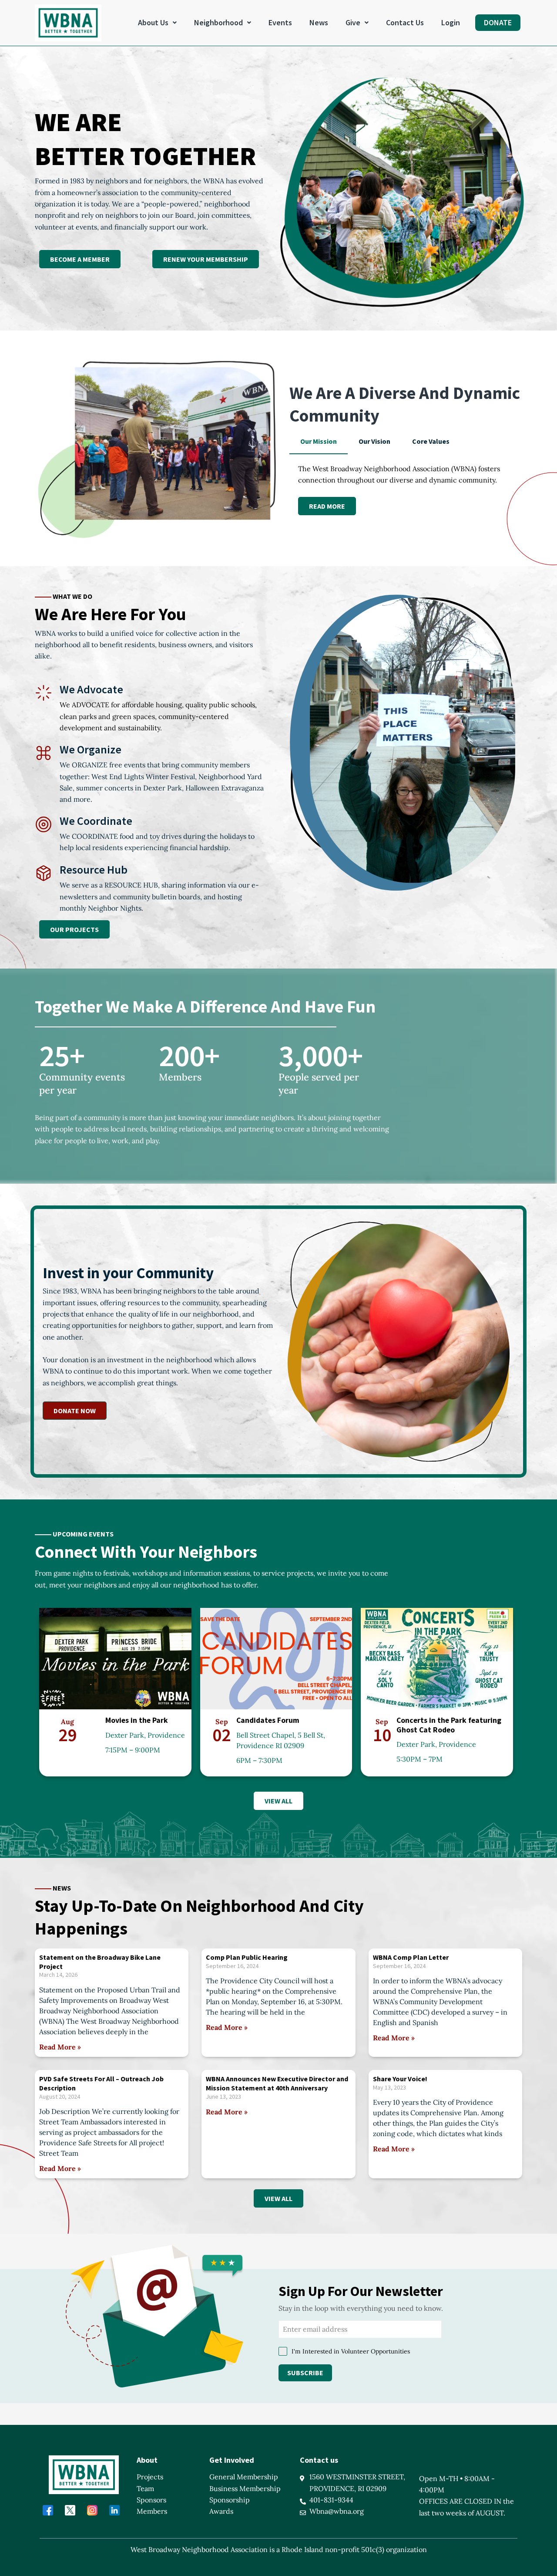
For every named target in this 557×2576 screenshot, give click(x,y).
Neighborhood (218, 22)
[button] (157, 23)
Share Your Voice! (400, 2079)
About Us (153, 22)
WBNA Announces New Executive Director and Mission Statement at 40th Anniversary (277, 2083)
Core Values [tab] (431, 441)
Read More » (60, 2047)
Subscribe (305, 2372)
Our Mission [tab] (319, 441)
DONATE (498, 22)
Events (280, 22)
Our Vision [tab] (374, 441)
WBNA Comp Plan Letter (411, 1957)
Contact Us (405, 22)
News (319, 22)
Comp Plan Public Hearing (247, 1957)
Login (451, 22)
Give (353, 22)
